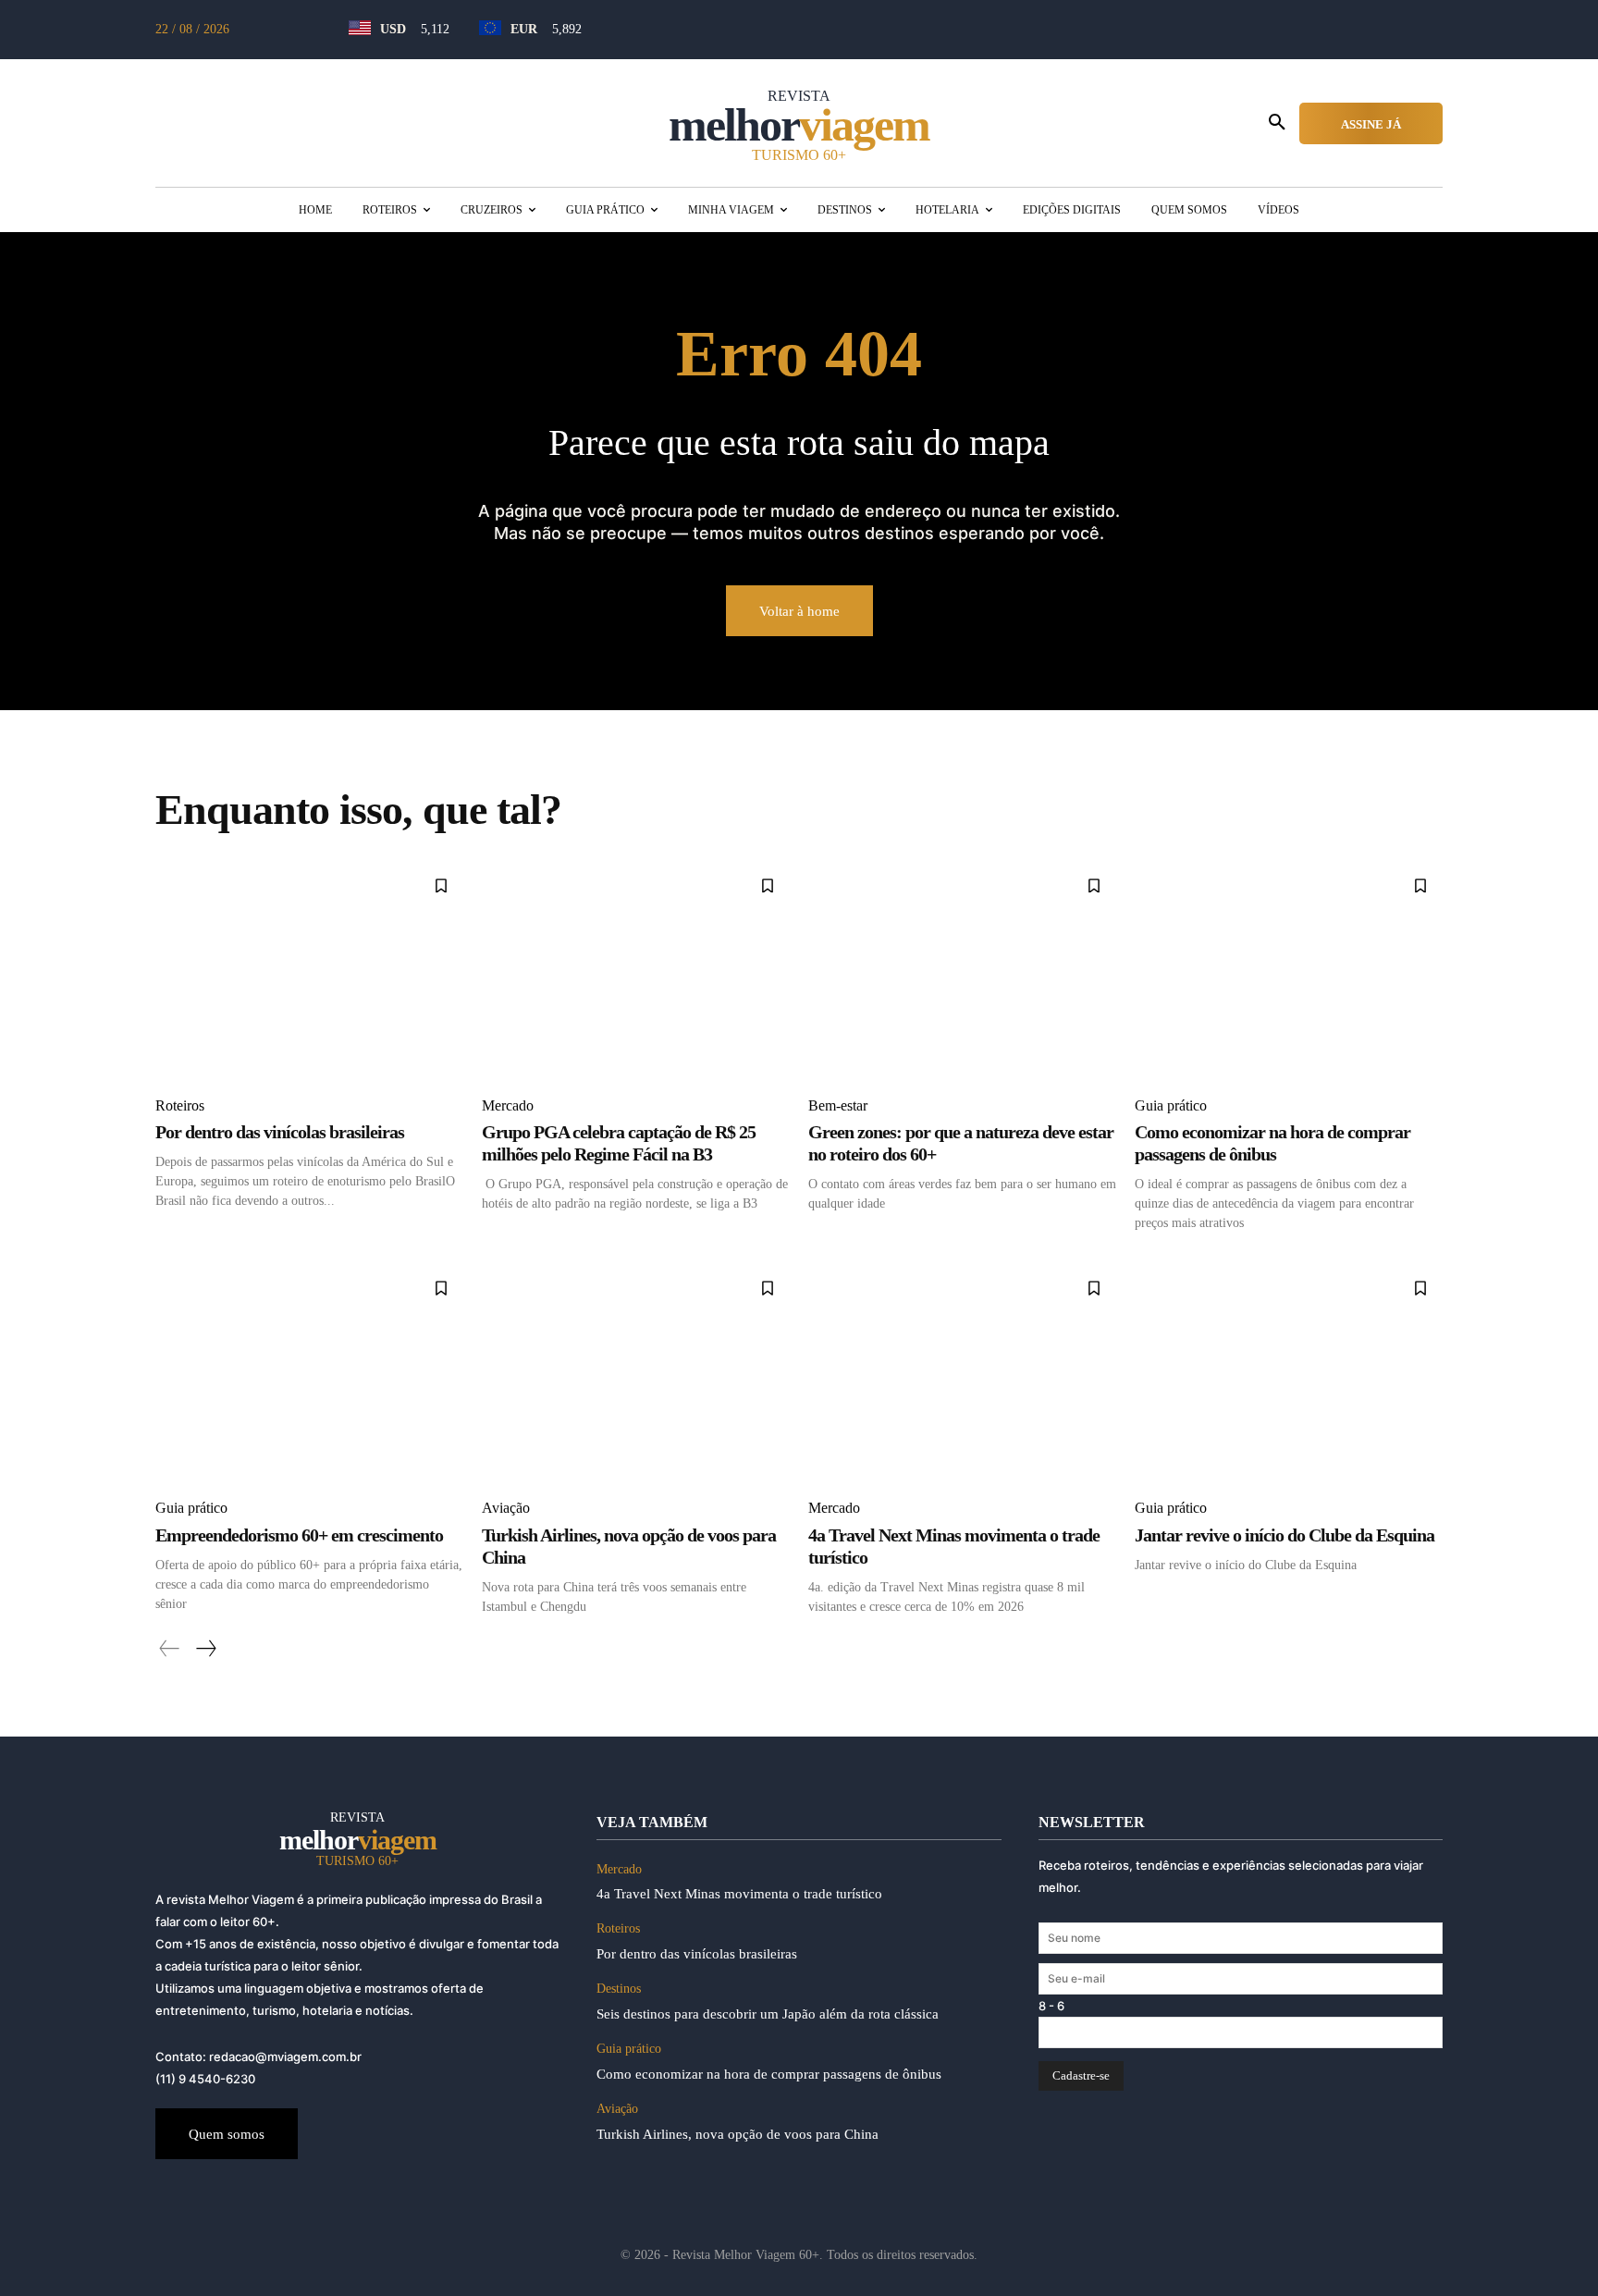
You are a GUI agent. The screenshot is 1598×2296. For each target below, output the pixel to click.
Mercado (508, 1105)
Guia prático (1171, 1105)
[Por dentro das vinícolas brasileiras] (309, 971)
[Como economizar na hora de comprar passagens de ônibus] (1289, 971)
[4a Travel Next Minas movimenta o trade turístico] (962, 1374)
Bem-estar (838, 1105)
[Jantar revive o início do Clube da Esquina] (1289, 1374)
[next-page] (205, 1649)
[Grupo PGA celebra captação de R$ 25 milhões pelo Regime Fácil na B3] (636, 971)
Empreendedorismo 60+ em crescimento (299, 1535)
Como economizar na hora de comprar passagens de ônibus (769, 2074)
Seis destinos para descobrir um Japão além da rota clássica (768, 2014)
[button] (1277, 123)
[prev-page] (170, 1649)
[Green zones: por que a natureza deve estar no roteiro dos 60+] (962, 971)
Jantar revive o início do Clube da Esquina (1285, 1535)
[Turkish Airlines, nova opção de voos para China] (636, 1374)
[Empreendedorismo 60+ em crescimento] (309, 1374)
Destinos (619, 1989)
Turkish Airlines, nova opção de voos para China (738, 2134)
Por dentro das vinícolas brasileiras (280, 1132)
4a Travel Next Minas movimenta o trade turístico (739, 1894)
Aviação (506, 1508)
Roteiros (180, 1105)
